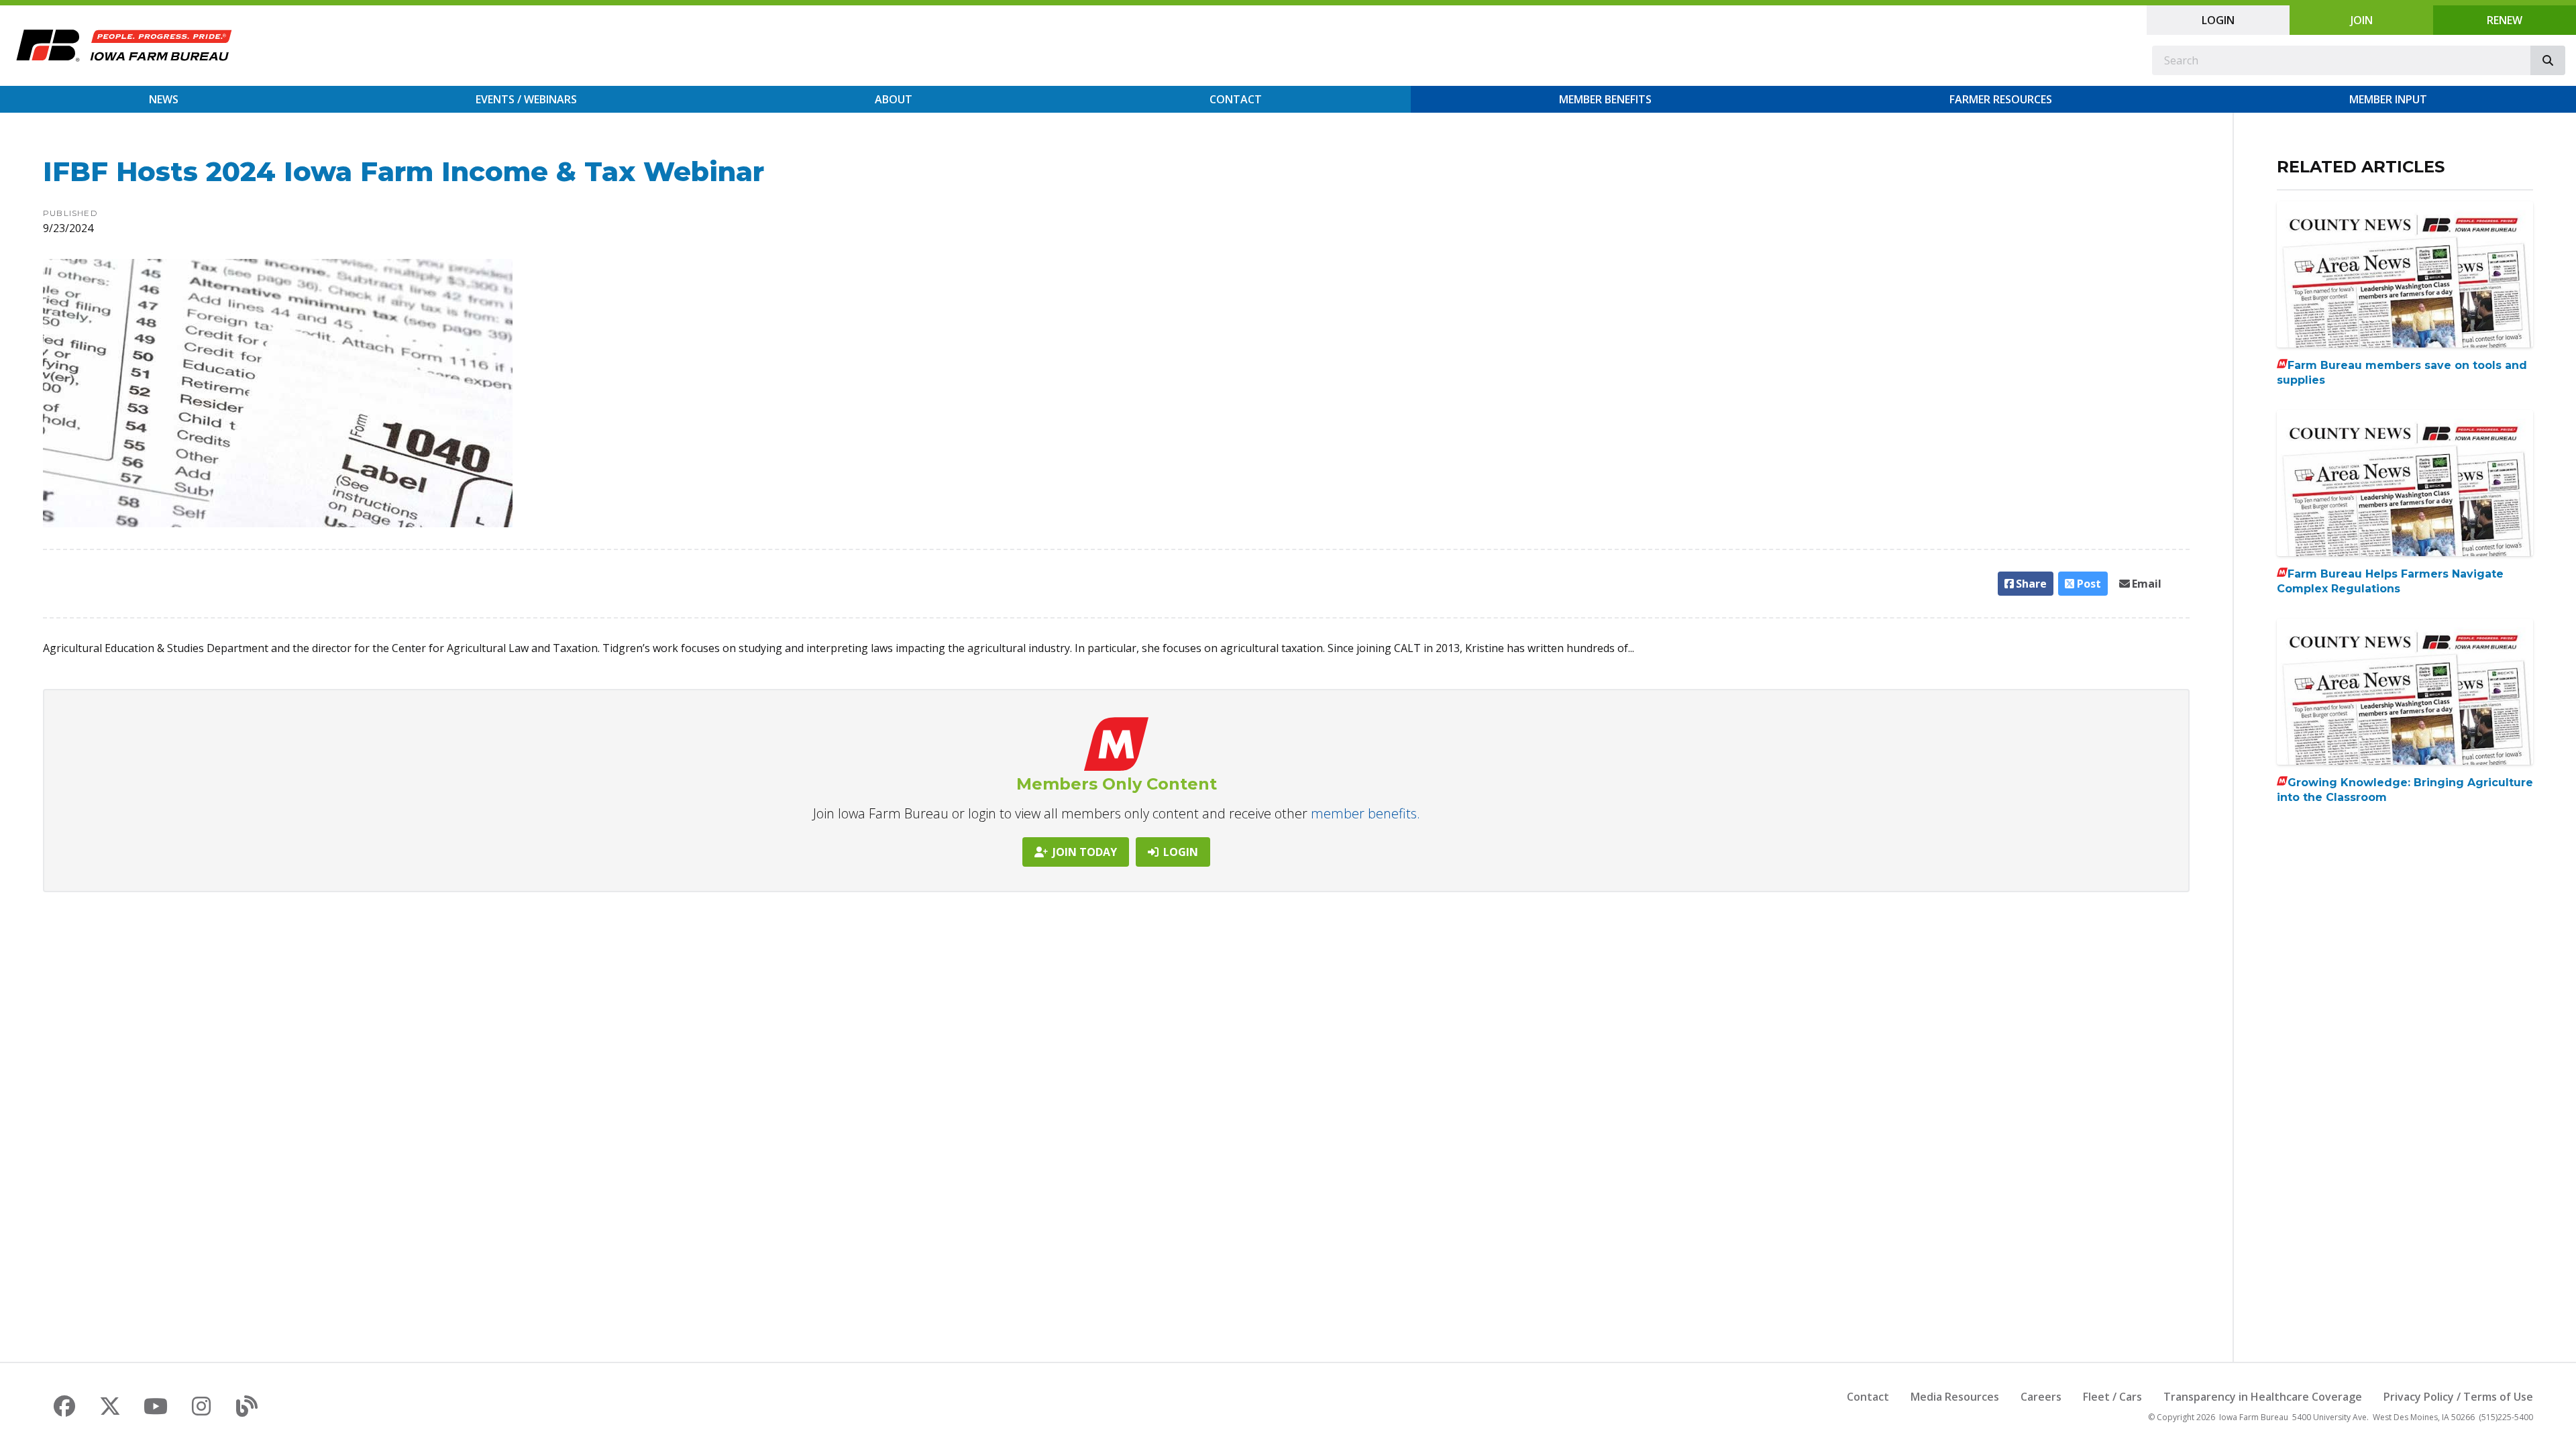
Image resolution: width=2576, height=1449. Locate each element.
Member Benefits (1605, 99)
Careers (2041, 1397)
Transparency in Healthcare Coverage (2263, 1397)
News (164, 99)
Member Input (2388, 99)
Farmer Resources (2001, 99)
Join (2362, 20)
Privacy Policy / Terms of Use (2458, 1397)
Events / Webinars (526, 99)
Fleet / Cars (2112, 1397)
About (894, 99)
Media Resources (1955, 1397)
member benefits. (1365, 813)
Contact (1236, 99)
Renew (2505, 20)
